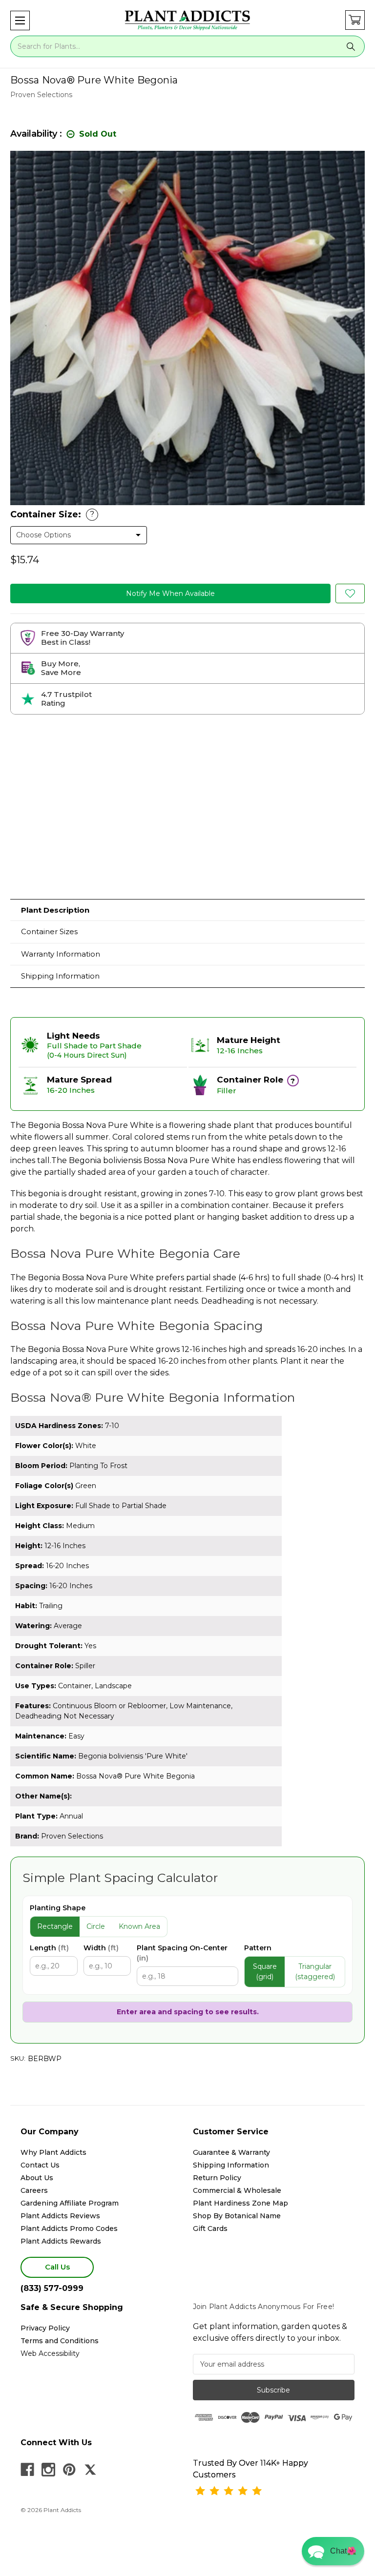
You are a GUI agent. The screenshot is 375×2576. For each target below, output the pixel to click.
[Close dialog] (285, 1230)
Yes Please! (188, 1314)
